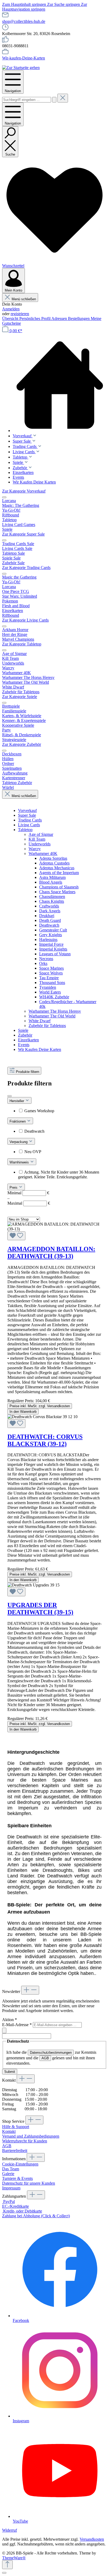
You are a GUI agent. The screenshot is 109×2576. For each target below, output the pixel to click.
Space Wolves (51, 973)
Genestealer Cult (53, 930)
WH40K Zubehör (54, 997)
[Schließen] (4, 2573)
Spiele (23, 1030)
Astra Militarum (52, 877)
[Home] (60, 385)
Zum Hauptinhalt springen (25, 4)
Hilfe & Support (16, 2127)
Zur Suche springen (64, 4)
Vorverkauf (27, 810)
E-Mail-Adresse (17, 2025)
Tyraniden (48, 987)
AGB (45, 2058)
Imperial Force (51, 944)
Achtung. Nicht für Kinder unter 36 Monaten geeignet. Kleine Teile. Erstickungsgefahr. (59, 1174)
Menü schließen (24, 299)
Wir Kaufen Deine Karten (40, 1049)
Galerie (8, 2174)
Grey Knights (51, 935)
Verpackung (19, 1142)
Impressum (11, 2188)
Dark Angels (50, 911)
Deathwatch (49, 925)
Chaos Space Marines (57, 892)
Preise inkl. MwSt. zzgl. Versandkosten (40, 1406)
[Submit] (4, 2031)
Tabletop (25, 830)
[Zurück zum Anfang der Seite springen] (7, 2565)
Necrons (46, 959)
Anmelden (11, 309)
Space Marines (51, 968)
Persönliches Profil (35, 318)
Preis (14, 1188)
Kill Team (37, 839)
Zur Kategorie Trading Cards (26, 568)
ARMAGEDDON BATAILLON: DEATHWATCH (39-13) (51, 1253)
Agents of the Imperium (59, 873)
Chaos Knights (52, 901)
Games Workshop (39, 1111)
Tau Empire (49, 978)
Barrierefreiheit (15, 2151)
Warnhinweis (20, 1162)
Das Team (11, 2169)
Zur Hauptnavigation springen (45, 7)
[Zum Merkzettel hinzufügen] (16, 1236)
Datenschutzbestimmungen (51, 2053)
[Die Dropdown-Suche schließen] (63, 98)
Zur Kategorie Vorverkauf (24, 491)
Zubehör (25, 1035)
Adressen (60, 318)
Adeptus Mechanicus (57, 868)
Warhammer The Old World (52, 1016)
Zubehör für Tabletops (47, 1026)
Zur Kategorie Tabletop (22, 644)
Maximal (29, 1203)
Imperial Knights (53, 949)
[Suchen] (54, 100)
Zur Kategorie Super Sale (23, 534)
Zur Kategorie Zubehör (22, 744)
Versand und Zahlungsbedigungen (31, 2136)
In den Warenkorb (23, 1412)
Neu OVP (33, 1152)
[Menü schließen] (4, 497)
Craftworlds (49, 906)
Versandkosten (92, 2539)
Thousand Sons (52, 983)
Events (24, 1045)
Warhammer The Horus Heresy (55, 1011)
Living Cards (29, 825)
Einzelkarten (28, 1040)
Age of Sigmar (41, 834)
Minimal (28, 1193)
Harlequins (48, 940)
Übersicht (11, 318)
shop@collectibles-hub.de (24, 21)
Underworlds (40, 844)
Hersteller (17, 1101)
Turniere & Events (17, 2178)
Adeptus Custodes (54, 863)
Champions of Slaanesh (59, 887)
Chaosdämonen (52, 897)
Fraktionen (18, 1121)
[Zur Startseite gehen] (21, 68)
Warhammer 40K (43, 853)
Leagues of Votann (55, 954)
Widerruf (10, 2530)
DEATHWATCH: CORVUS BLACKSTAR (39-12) (45, 1440)
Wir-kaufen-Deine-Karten (24, 58)
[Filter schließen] (10, 1096)
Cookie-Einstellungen (20, 2164)
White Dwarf (40, 1021)
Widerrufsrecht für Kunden (25, 2141)
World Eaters (50, 992)
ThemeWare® (14, 2558)
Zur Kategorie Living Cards (25, 620)
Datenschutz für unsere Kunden (29, 2183)
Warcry (35, 849)
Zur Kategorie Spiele (20, 697)
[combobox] (27, 100)
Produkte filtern (28, 1072)
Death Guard (50, 920)
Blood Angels (51, 882)
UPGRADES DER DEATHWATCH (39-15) (40, 1609)
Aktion (10, 2020)
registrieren (20, 314)
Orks (43, 963)
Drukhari (47, 916)
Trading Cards (30, 820)
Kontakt (9, 2131)
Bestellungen (79, 318)
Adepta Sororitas (53, 858)
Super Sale (27, 815)
